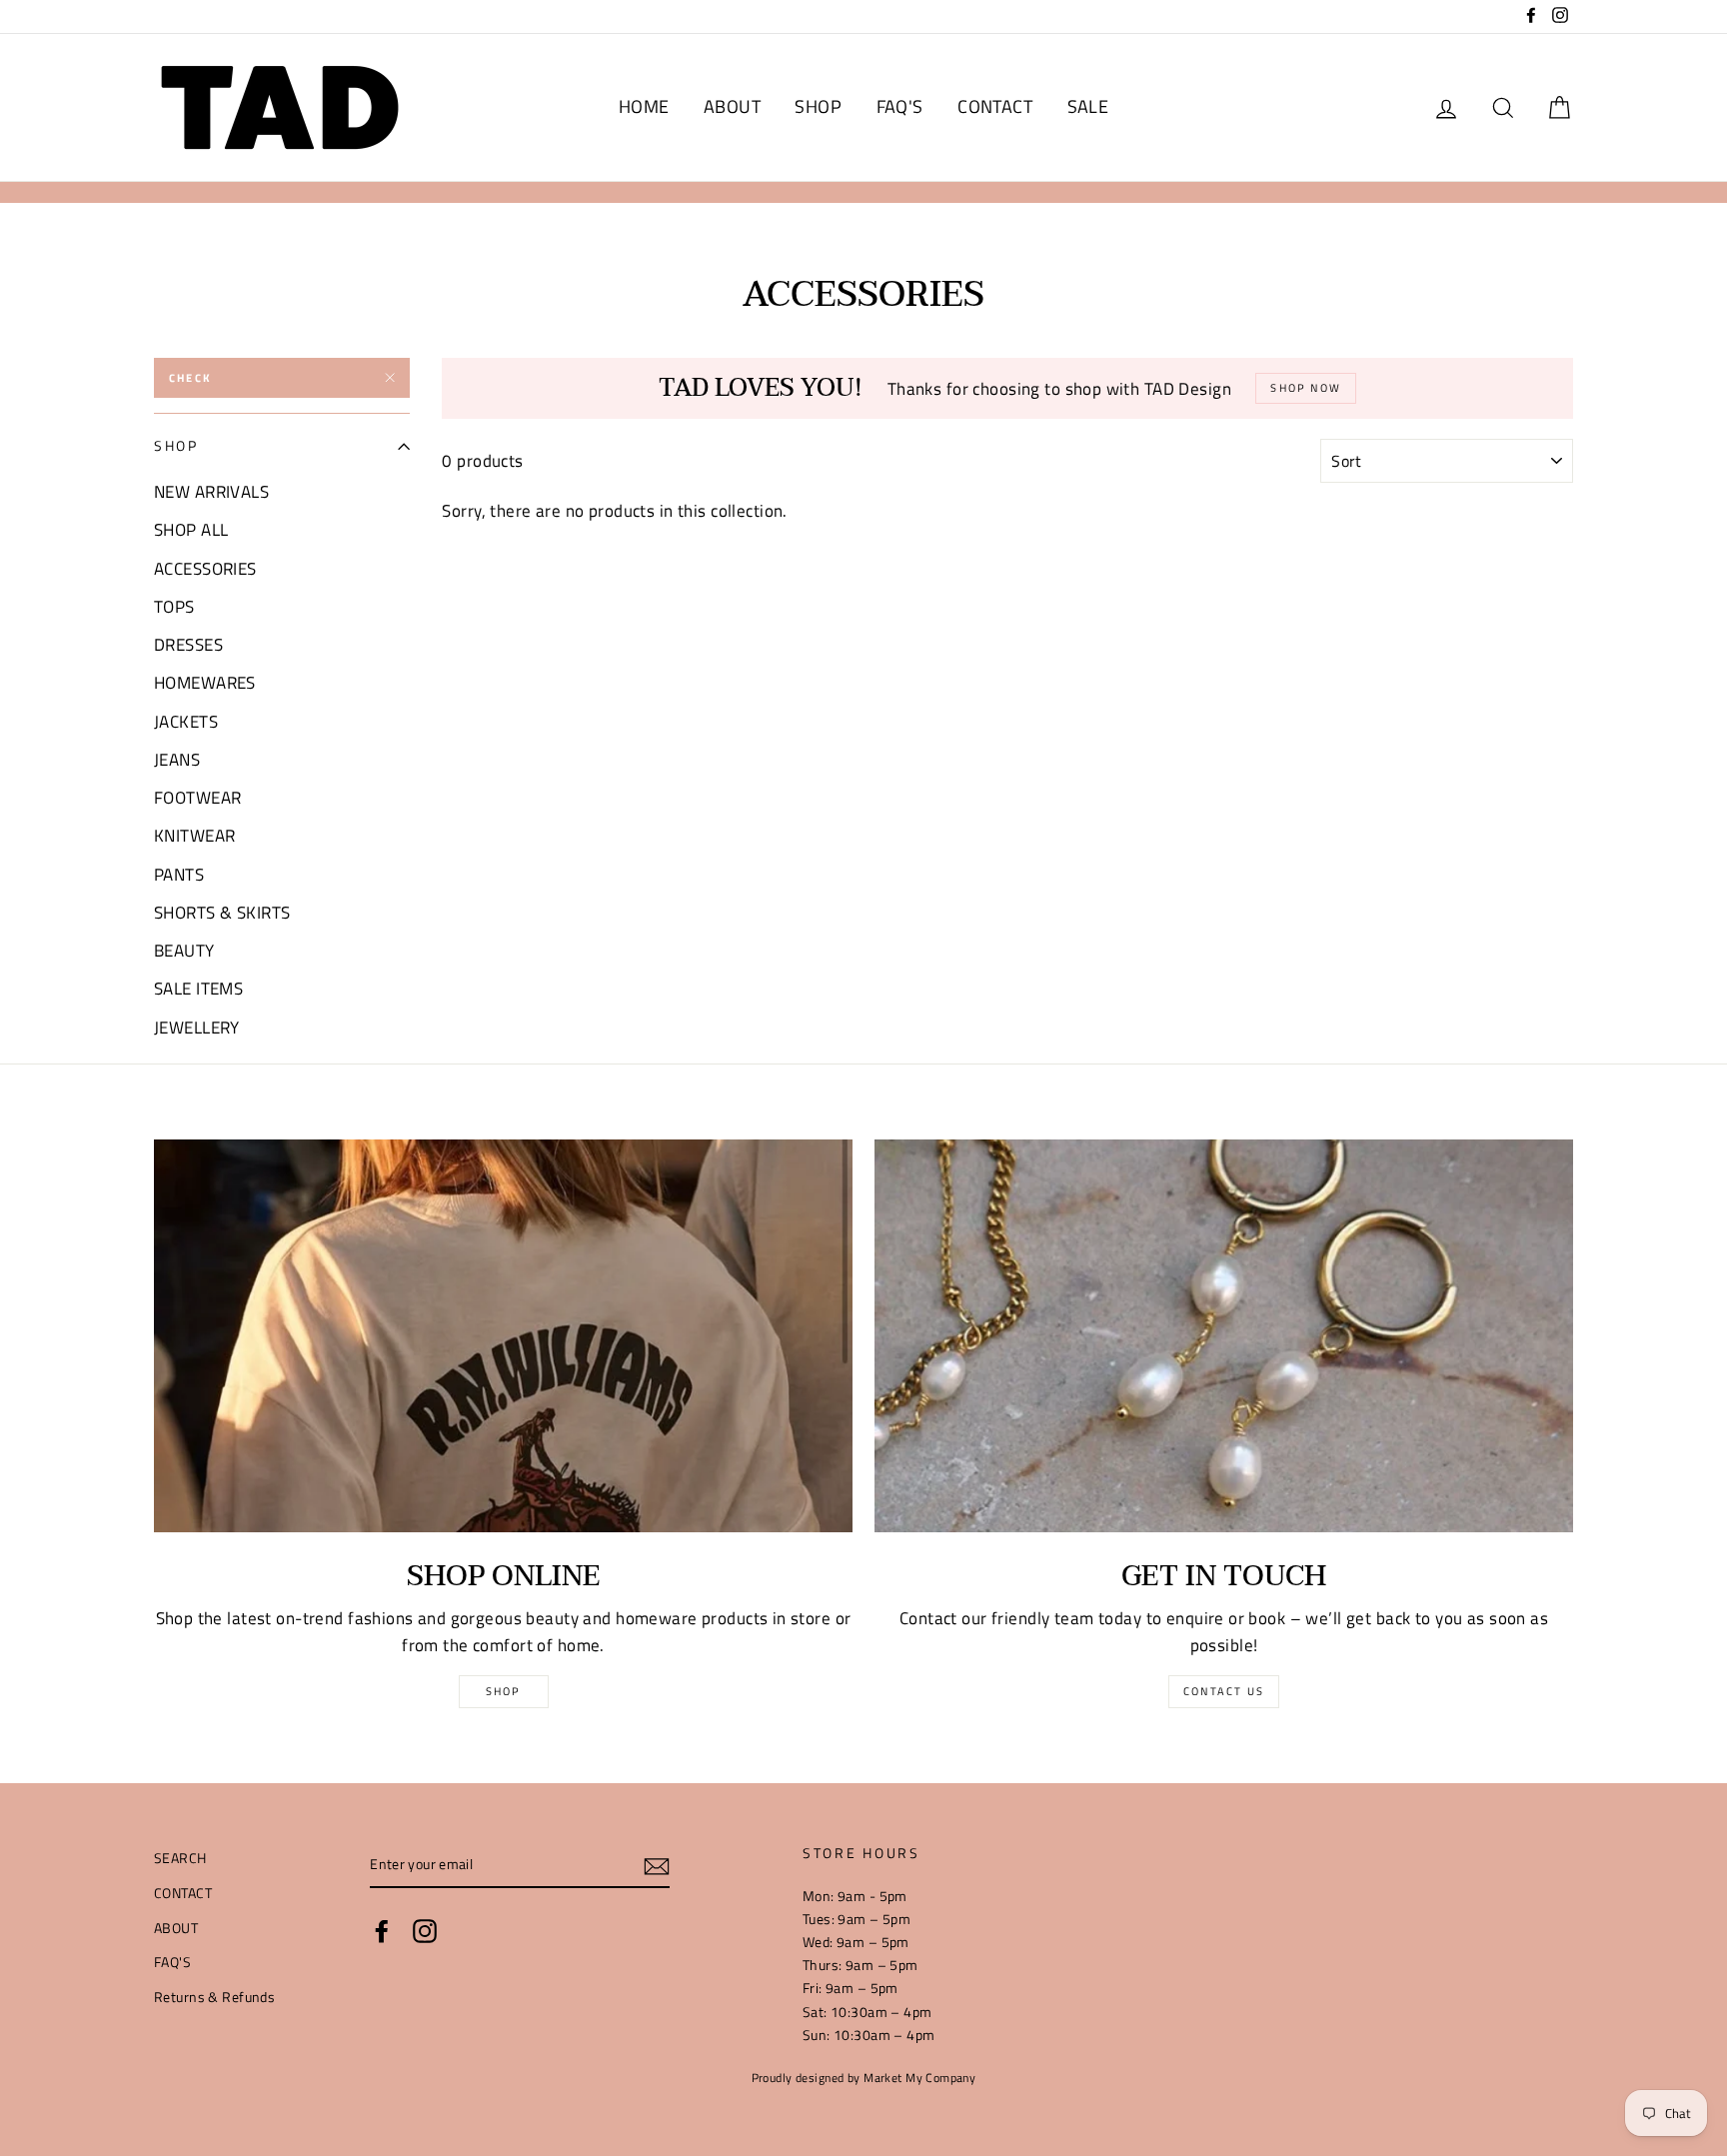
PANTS (179, 875)
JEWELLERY (197, 1028)
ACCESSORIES (205, 569)
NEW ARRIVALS (211, 492)
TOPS (174, 607)
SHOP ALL (191, 530)
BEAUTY (184, 951)
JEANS (177, 760)
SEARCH (180, 1858)
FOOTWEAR (197, 798)
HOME (644, 106)
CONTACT (995, 106)
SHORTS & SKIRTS (222, 913)
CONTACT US (1224, 1691)
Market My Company (919, 2078)
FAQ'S (900, 106)
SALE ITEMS (198, 989)
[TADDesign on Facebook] (382, 1930)
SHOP (818, 106)
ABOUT (732, 106)
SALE (1088, 106)
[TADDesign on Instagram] (425, 1930)
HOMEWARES (205, 683)
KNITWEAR (194, 836)
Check (190, 378)
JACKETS (186, 722)
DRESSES (188, 645)
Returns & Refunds (214, 1997)
